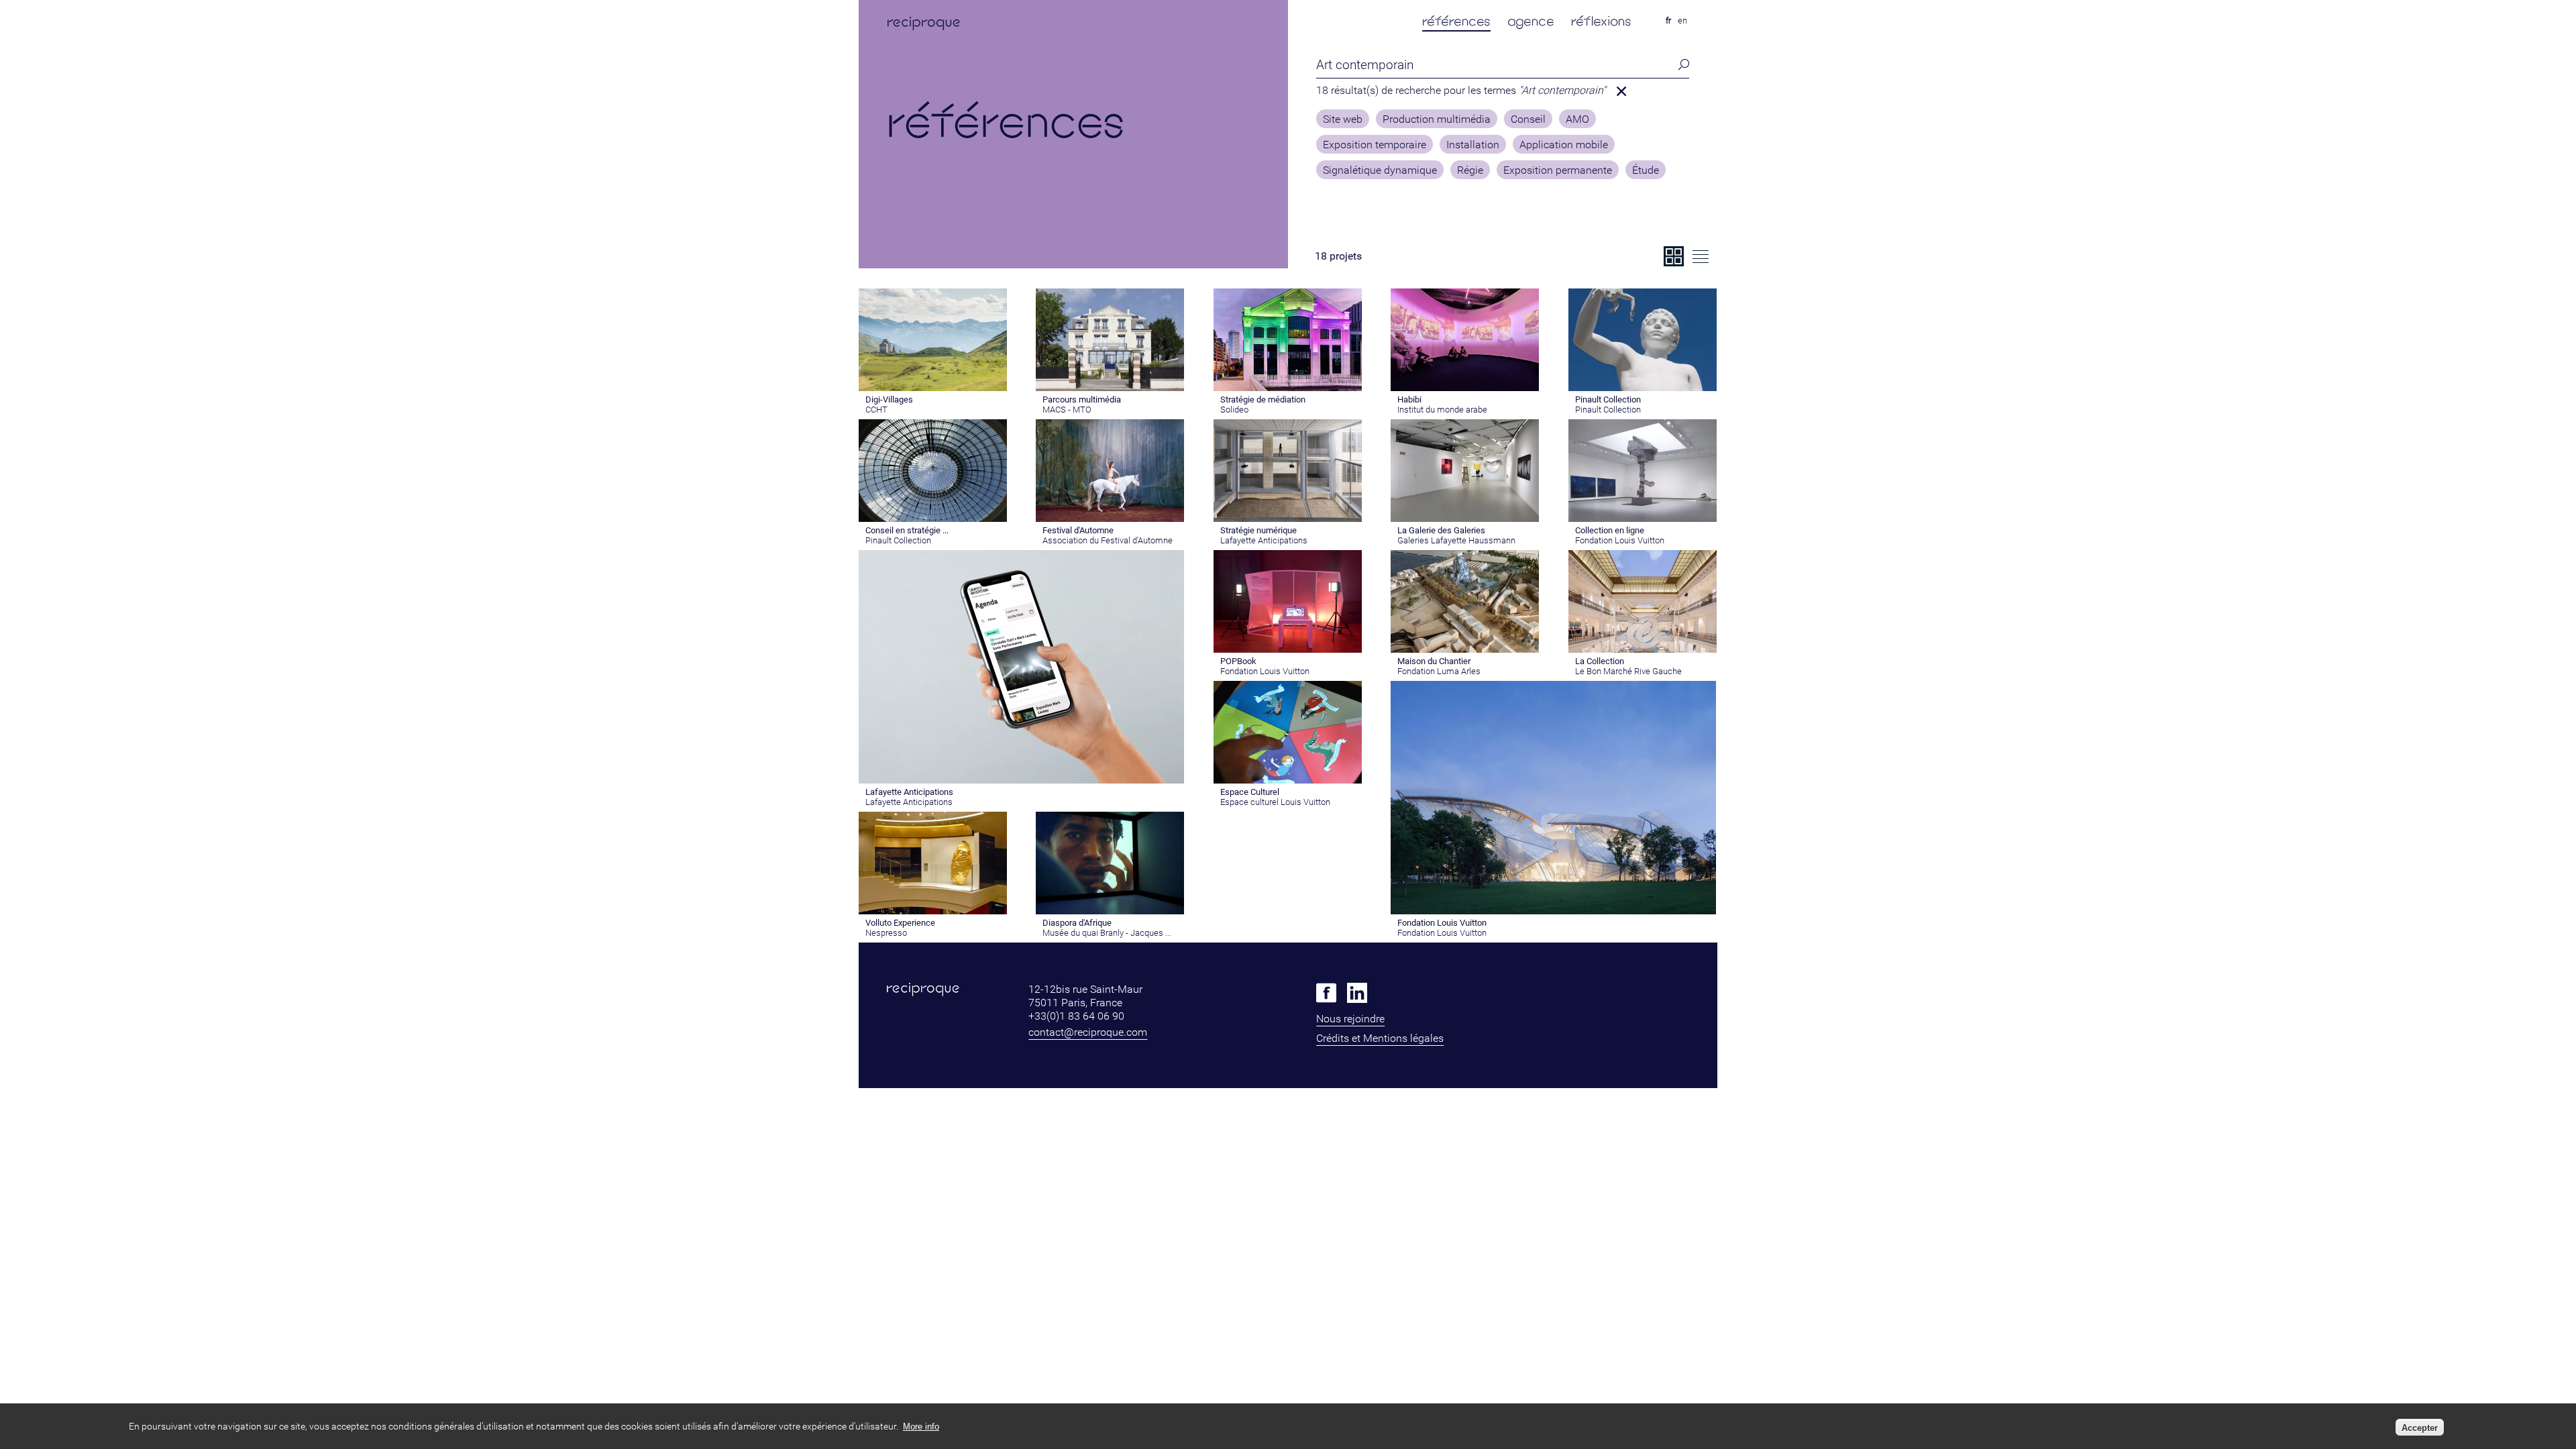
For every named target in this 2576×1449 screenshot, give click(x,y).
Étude (1646, 170)
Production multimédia (1437, 119)
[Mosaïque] (1674, 256)
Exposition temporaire (1375, 145)
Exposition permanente (1558, 170)
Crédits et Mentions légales (1380, 1038)
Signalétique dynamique (1380, 170)
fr (1668, 20)
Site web (1343, 119)
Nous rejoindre (1350, 1019)
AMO (1577, 119)
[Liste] (1701, 256)
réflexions (1601, 21)
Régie (1470, 170)
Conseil (1528, 119)
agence (1531, 21)
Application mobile (1564, 145)
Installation (1473, 145)
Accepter (2420, 1427)
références (1456, 21)
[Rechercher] (1680, 65)
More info (921, 1427)
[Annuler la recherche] (1621, 91)
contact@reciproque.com (1088, 1032)
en (1682, 20)
